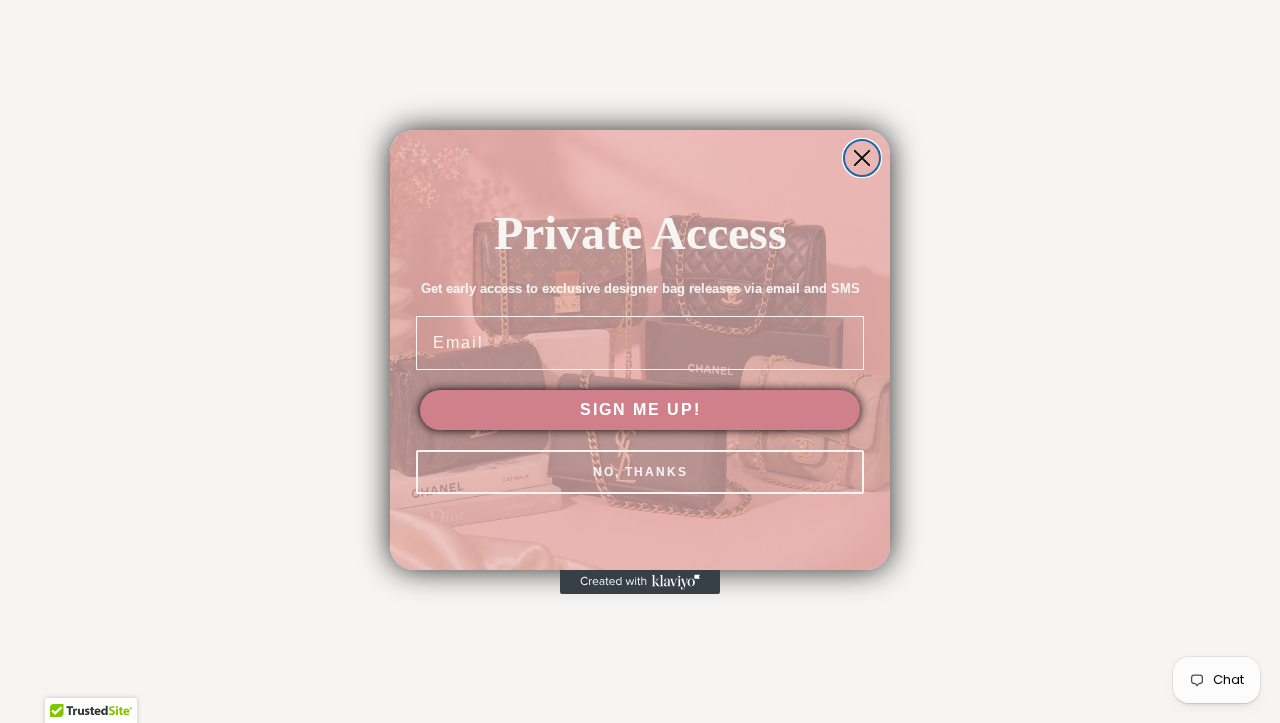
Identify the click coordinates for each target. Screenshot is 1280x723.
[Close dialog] (862, 158)
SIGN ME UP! (640, 409)
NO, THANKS (640, 472)
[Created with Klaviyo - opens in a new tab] (640, 582)
